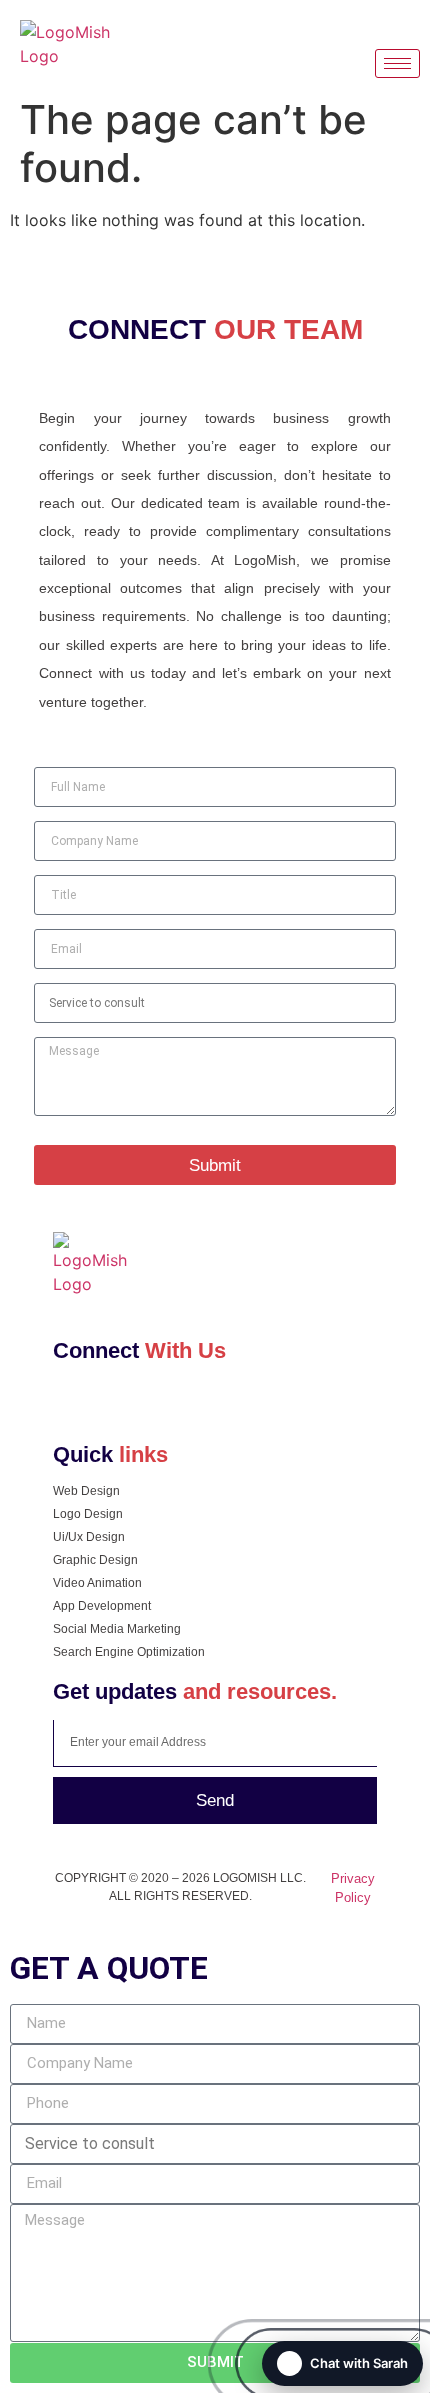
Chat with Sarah (359, 2363)
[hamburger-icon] (397, 63)
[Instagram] (108, 1406)
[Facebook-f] (71, 1406)
